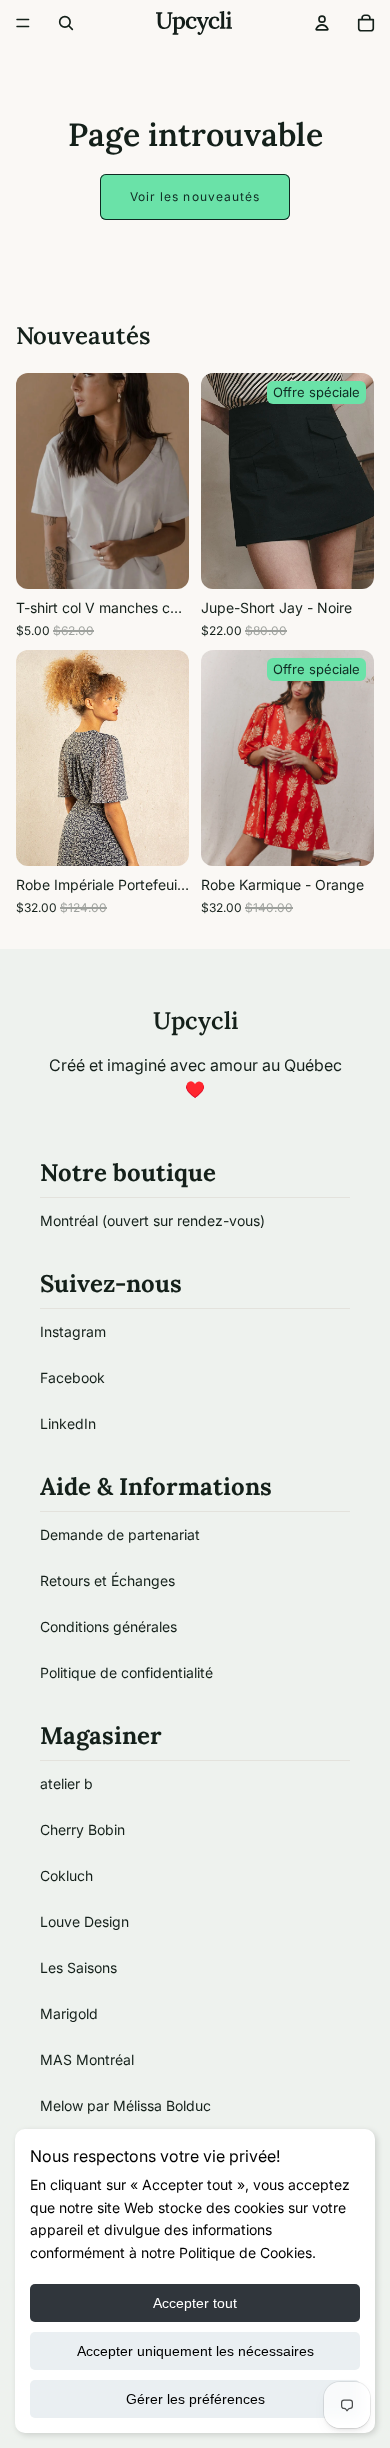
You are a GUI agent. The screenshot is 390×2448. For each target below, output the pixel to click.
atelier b (66, 1783)
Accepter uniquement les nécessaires (195, 2351)
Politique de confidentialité (126, 1672)
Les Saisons (78, 1967)
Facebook (72, 1377)
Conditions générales (108, 1626)
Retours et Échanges (107, 1580)
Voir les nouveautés (195, 196)
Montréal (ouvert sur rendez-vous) (152, 1220)
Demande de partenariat (120, 1534)
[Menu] (23, 23)
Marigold (69, 2013)
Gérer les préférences (195, 2399)
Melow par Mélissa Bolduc (125, 2105)
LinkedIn (68, 1423)
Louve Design (84, 1921)
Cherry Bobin (82, 1829)
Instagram (73, 1331)
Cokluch (66, 1875)
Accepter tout (195, 2303)
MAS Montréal (87, 2059)
